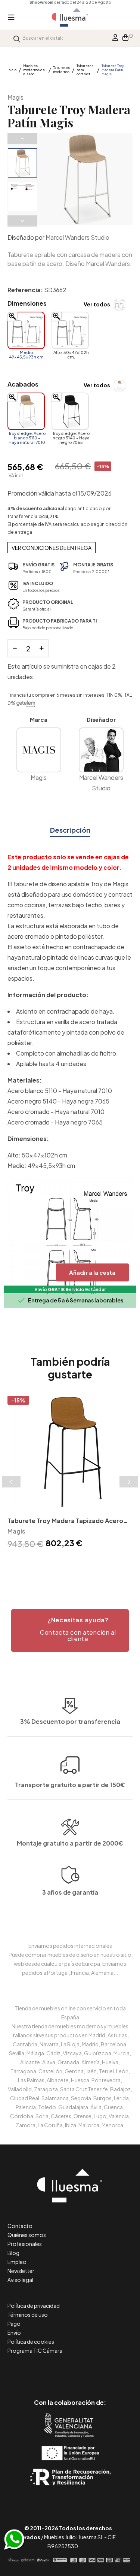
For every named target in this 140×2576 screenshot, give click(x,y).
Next (22, 221)
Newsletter (21, 2271)
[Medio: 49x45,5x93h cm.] (26, 330)
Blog (13, 2253)
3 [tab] (70, 1564)
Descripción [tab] (70, 830)
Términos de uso (28, 2315)
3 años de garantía (70, 1892)
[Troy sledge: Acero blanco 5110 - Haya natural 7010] (26, 411)
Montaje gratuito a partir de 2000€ (70, 1843)
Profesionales (25, 2244)
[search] (17, 38)
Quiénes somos (27, 2235)
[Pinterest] (53, 2371)
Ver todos (97, 304)
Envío (14, 2333)
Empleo (17, 2262)
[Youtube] (104, 2371)
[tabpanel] (70, 1473)
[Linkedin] (70, 2371)
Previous (22, 139)
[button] (70, 1631)
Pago (14, 2324)
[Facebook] (36, 2371)
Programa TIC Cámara (35, 2351)
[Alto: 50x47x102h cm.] (70, 330)
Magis (15, 97)
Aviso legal (20, 2280)
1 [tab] (55, 1564)
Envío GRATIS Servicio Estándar (70, 1289)
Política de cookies (31, 2342)
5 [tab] (85, 1564)
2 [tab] (63, 1564)
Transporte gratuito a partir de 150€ (70, 1785)
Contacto (20, 2226)
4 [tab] (78, 1564)
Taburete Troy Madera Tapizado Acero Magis (65, 1521)
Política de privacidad (34, 2306)
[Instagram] (87, 2371)
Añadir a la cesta (92, 1272)
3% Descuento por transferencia (70, 1721)
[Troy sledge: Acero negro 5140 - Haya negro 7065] (70, 411)
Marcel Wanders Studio (77, 237)
